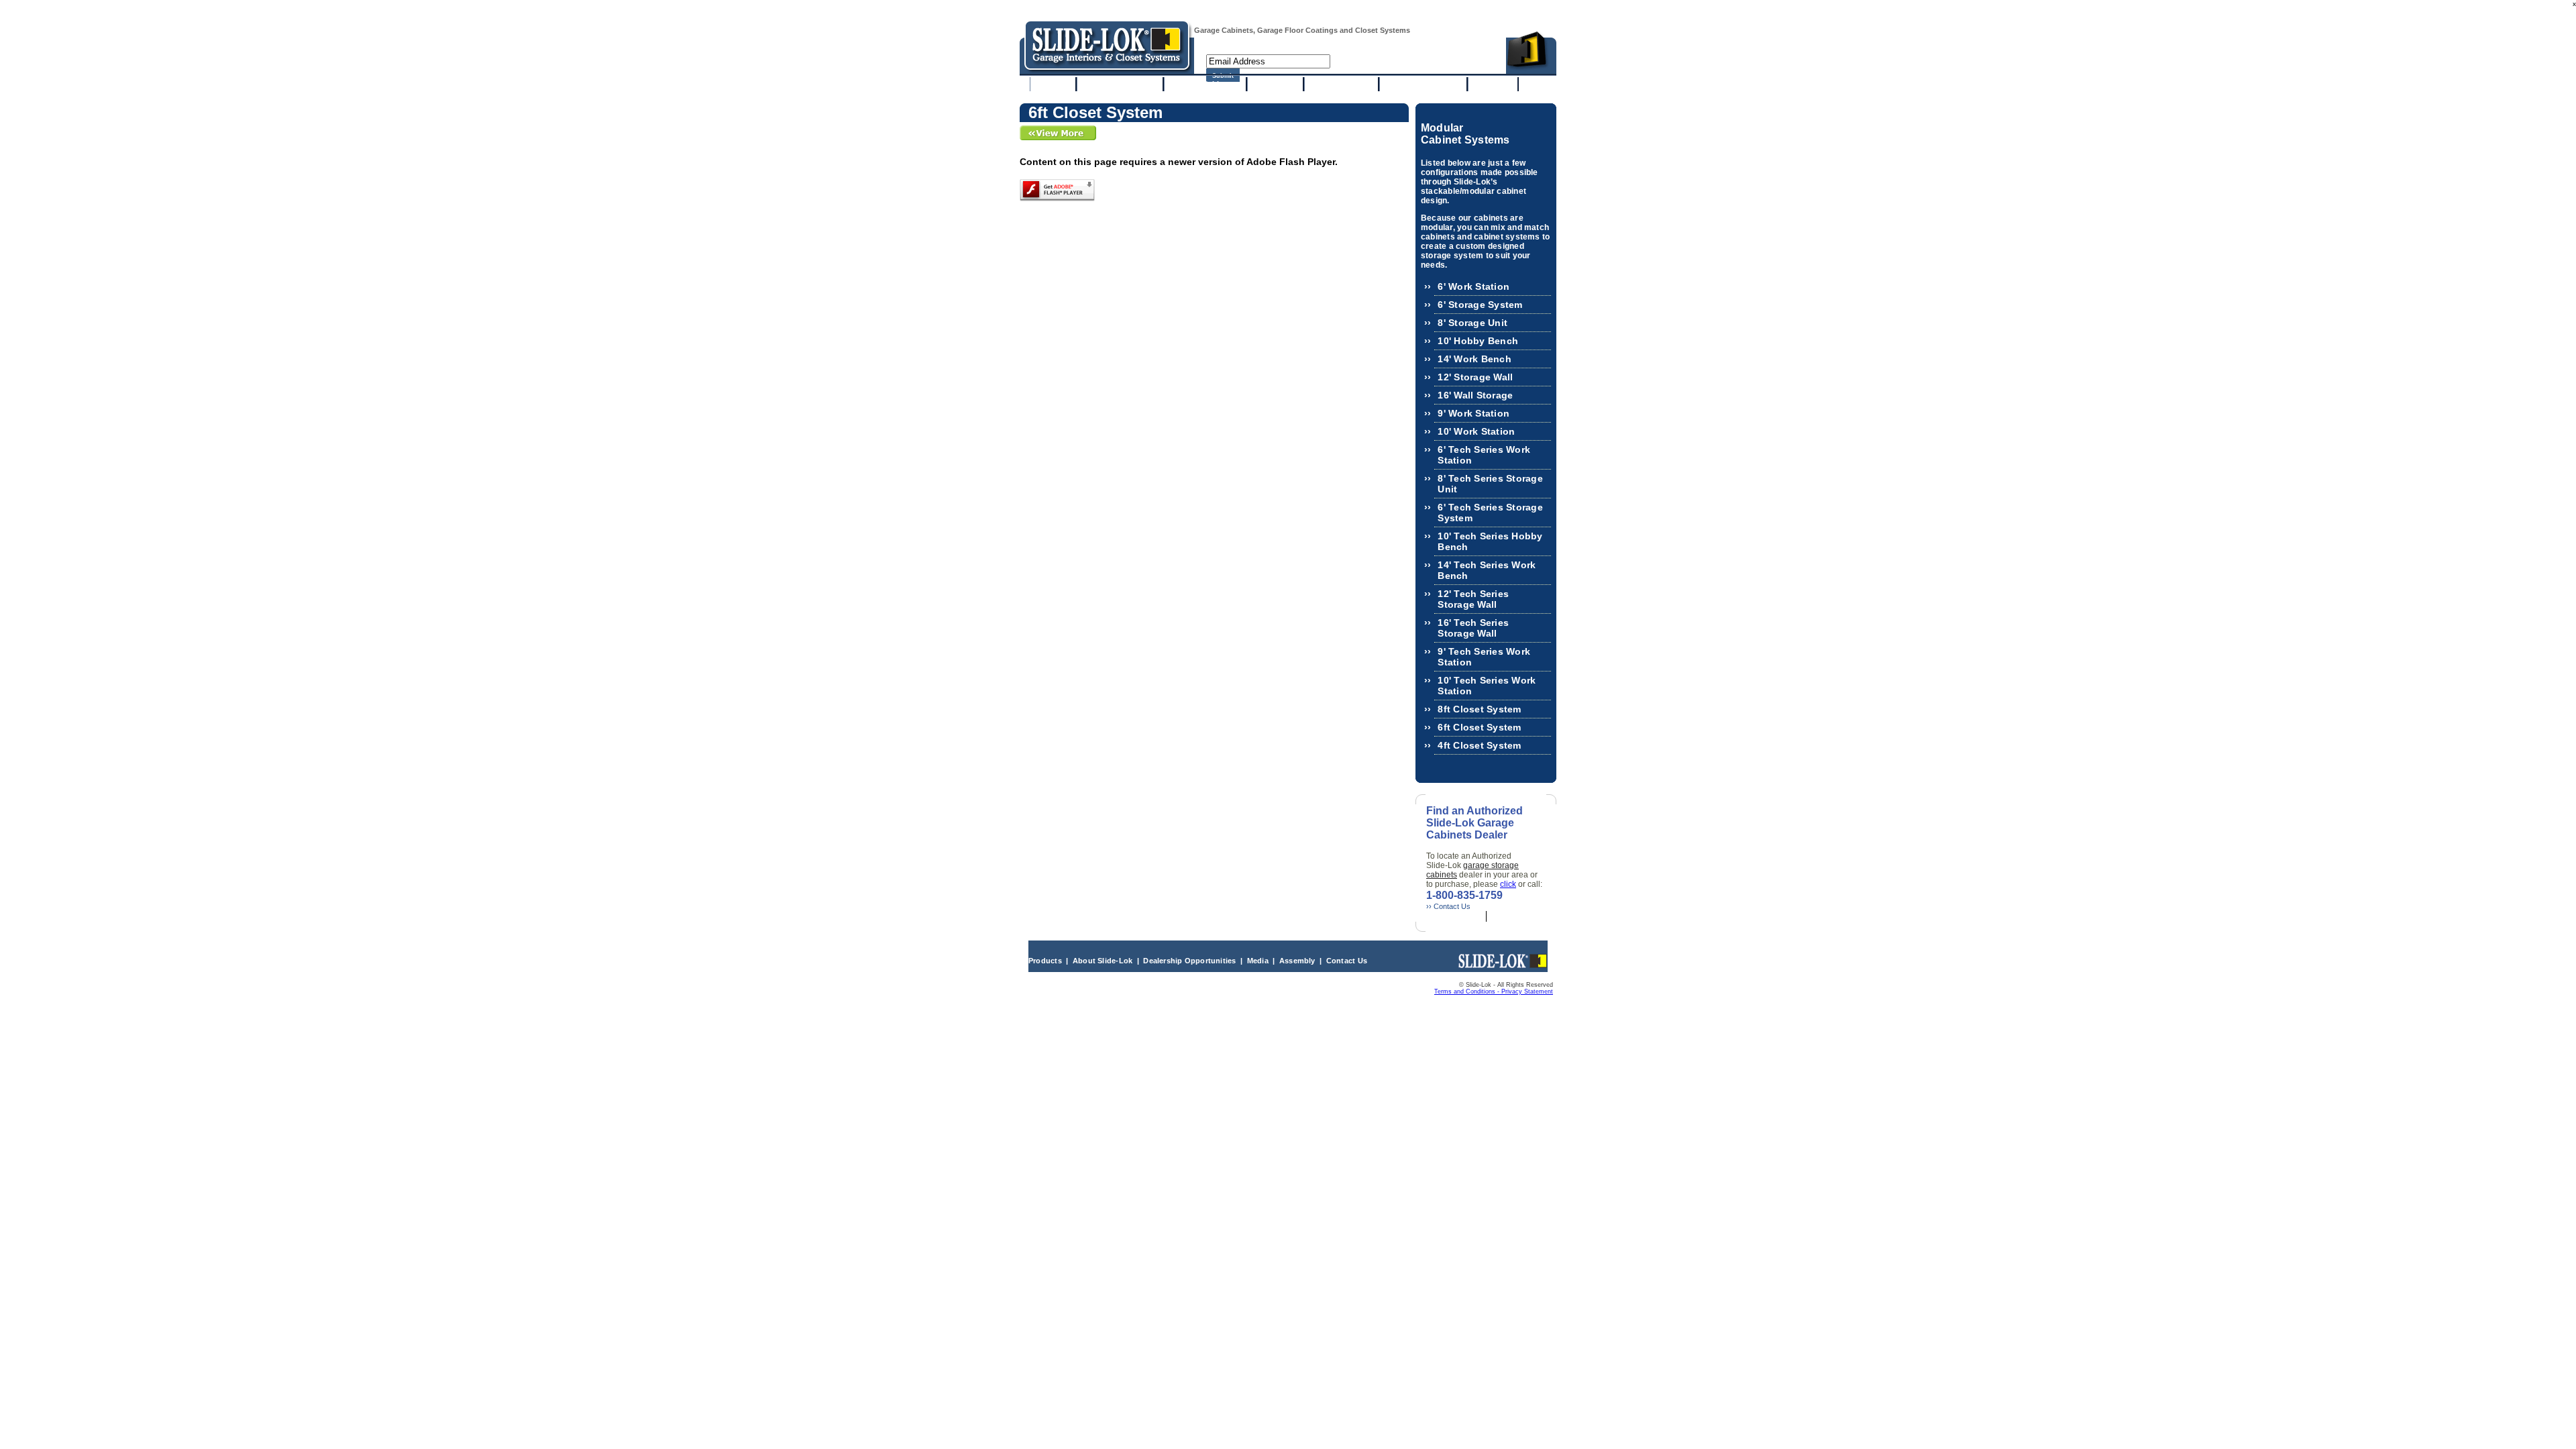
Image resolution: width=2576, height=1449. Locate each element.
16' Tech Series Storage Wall (1473, 628)
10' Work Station (1476, 431)
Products (1045, 961)
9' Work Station (1473, 413)
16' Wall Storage (1475, 395)
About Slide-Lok (1104, 961)
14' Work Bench (1474, 359)
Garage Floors (1341, 84)
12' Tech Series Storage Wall (1473, 599)
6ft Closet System (1479, 727)
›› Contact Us (1448, 906)
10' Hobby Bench (1478, 341)
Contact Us (1347, 961)
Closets (1493, 84)
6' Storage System (1480, 305)
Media (1258, 961)
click (1508, 884)
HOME (1053, 84)
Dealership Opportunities (1189, 961)
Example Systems (1120, 84)
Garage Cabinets (1205, 84)
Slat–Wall (1275, 84)
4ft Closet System (1479, 745)
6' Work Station (1473, 286)
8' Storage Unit (1472, 323)
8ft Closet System (1479, 709)
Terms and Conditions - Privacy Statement (1494, 991)
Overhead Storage (1423, 84)
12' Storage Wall (1475, 377)
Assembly (1297, 961)
